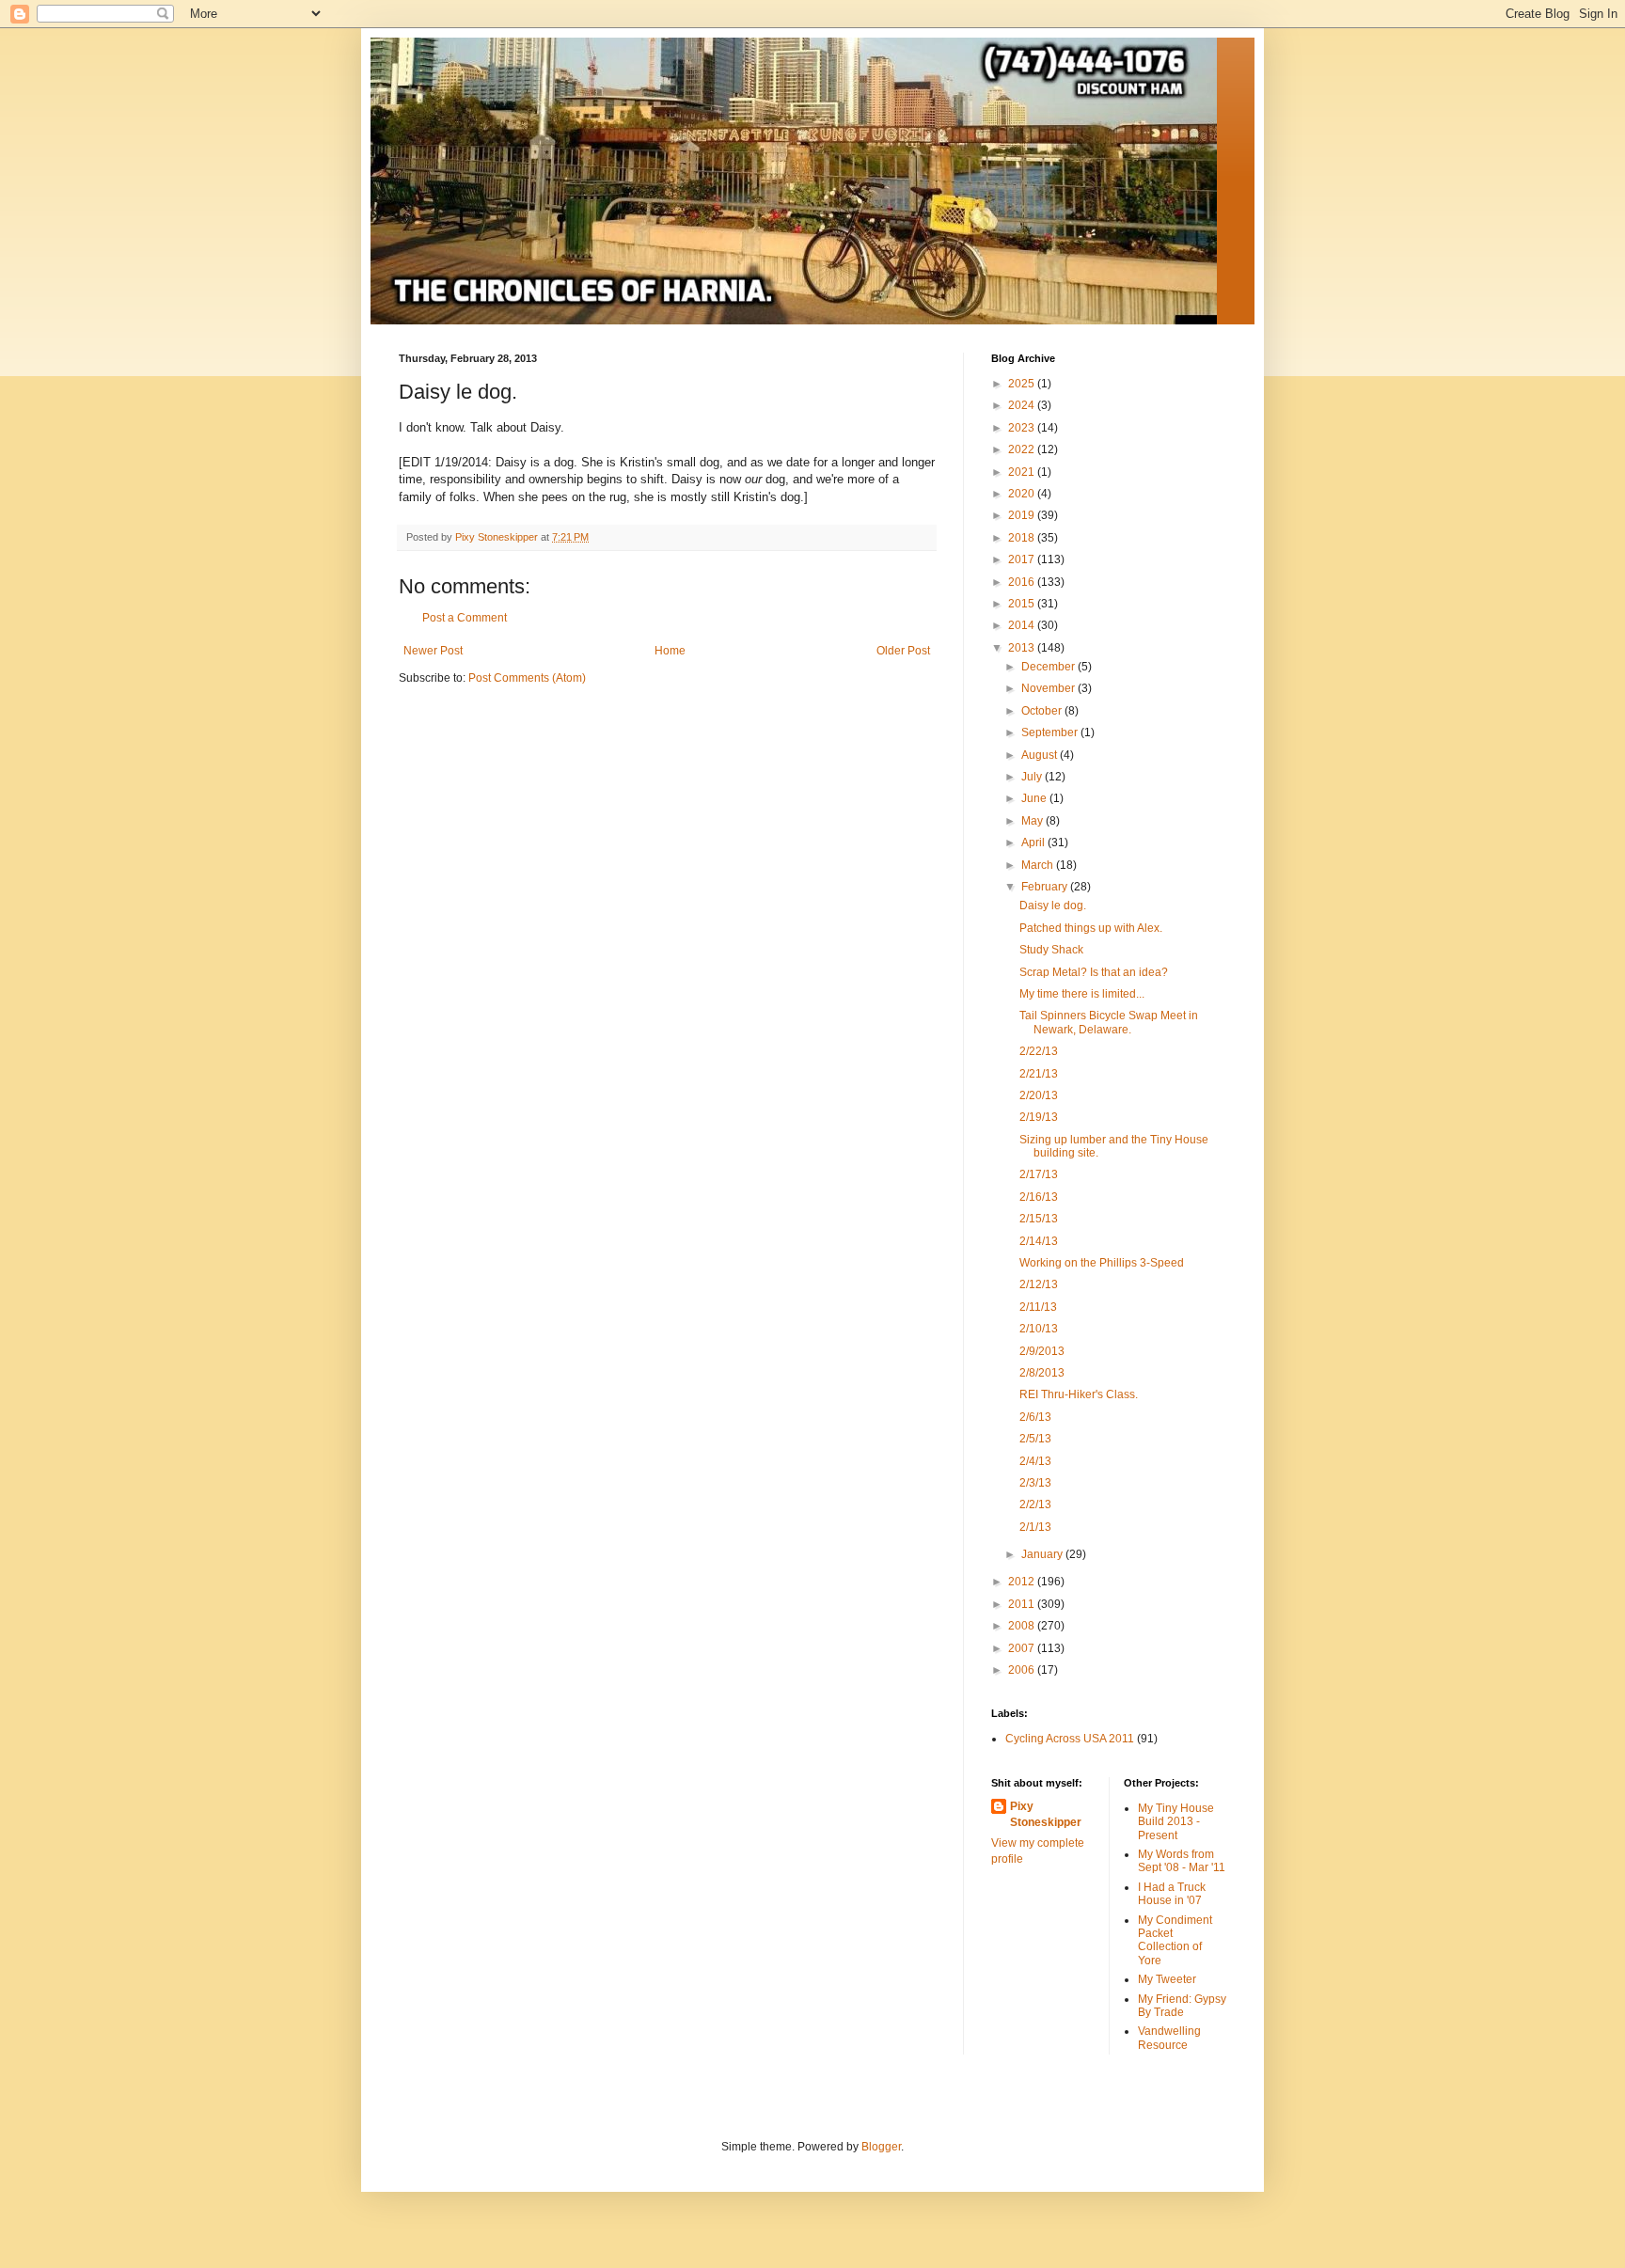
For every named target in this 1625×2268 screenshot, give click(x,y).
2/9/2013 (1042, 1351)
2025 (1023, 384)
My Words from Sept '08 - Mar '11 (1182, 1861)
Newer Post (433, 651)
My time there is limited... (1082, 994)
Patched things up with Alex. (1091, 928)
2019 (1023, 515)
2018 (1023, 538)
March (1039, 865)
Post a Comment (465, 618)
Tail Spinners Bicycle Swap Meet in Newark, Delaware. (1109, 1022)
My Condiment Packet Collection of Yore (1175, 1940)
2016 (1023, 582)
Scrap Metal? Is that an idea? (1094, 972)
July (1033, 777)
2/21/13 (1039, 1074)
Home (670, 651)
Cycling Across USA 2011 (1070, 1739)
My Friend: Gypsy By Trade (1182, 2006)
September (1051, 732)
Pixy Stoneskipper (1046, 1814)
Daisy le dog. (1053, 906)
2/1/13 (1035, 1527)
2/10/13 (1039, 1329)
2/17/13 (1039, 1174)
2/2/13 (1035, 1504)
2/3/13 (1035, 1483)
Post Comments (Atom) (527, 678)
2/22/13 (1039, 1051)
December (1049, 667)
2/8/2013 (1042, 1373)
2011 (1023, 1604)
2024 (1023, 405)
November (1049, 688)
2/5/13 (1035, 1439)
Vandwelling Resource (1169, 2038)
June (1035, 798)
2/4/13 (1035, 1461)
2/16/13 (1039, 1197)
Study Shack (1051, 950)
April (1034, 843)
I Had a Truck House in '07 (1172, 1894)
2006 (1023, 1670)
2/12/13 (1039, 1284)
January (1043, 1554)
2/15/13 (1039, 1219)
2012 (1023, 1582)
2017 (1023, 559)
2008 (1023, 1626)
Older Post (903, 651)
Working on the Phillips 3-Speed (1102, 1263)
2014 (1023, 625)
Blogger (881, 2147)
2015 (1023, 604)
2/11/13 (1038, 1307)
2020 (1023, 494)
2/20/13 (1039, 1095)
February (1046, 887)
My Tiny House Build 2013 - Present (1176, 1822)
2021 (1023, 472)
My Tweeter (1167, 1979)
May (1033, 821)
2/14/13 (1039, 1241)
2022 (1023, 449)
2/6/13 (1035, 1417)
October (1043, 711)
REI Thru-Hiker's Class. (1079, 1394)
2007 (1023, 1648)
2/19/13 (1039, 1117)
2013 (1023, 648)
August (1041, 755)
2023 (1023, 428)
